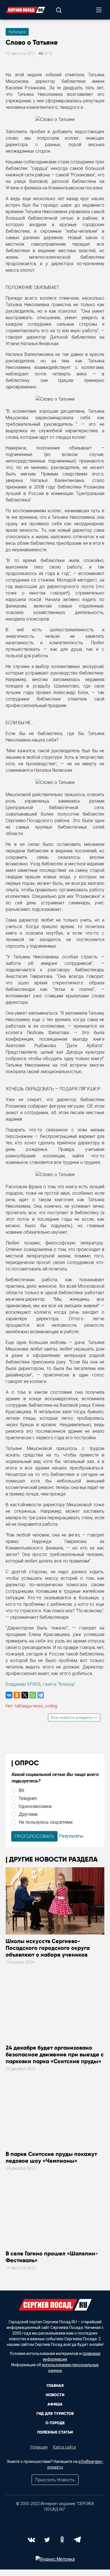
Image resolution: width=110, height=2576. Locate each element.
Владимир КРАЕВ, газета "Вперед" (41, 1684)
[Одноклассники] (17, 1695)
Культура (17, 32)
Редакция (39, 2447)
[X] (25, 1695)
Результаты (71, 1836)
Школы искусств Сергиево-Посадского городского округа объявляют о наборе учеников (48, 1948)
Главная (55, 2386)
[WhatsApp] (33, 1695)
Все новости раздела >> (74, 1717)
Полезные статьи (55, 2432)
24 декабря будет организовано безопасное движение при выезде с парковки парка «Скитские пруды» (55, 2054)
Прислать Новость (55, 2480)
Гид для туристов (55, 2414)
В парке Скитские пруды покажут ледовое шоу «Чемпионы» (51, 2157)
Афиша (55, 2404)
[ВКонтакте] (9, 1695)
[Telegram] (41, 1695)
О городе (55, 2423)
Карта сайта (64, 2447)
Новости (55, 2395)
